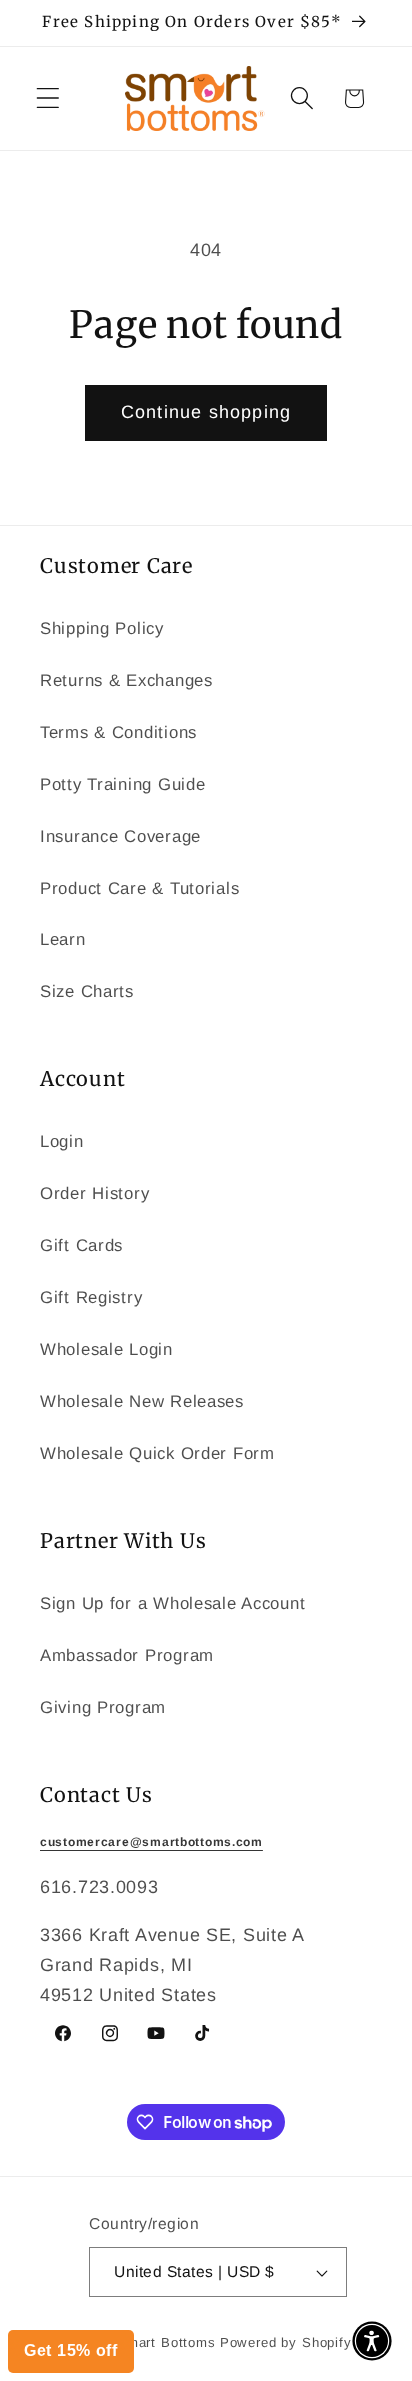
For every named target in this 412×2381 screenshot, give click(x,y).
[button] (372, 2341)
